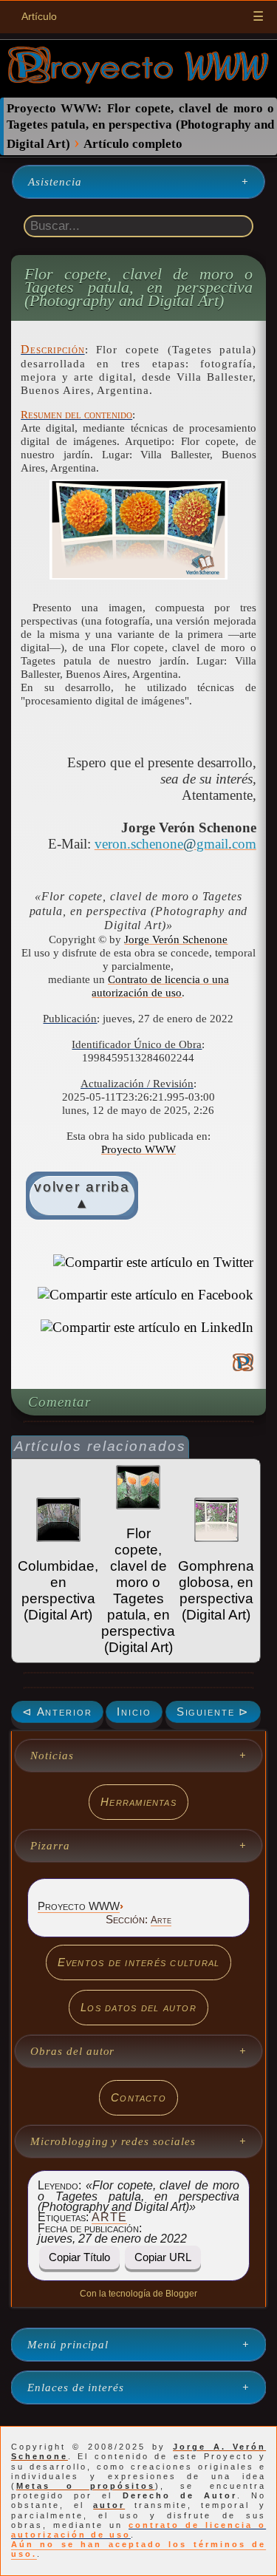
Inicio (134, 1712)
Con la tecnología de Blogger (138, 2294)
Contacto (138, 2097)
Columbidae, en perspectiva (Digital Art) (58, 1590)
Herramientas (138, 1802)
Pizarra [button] (50, 1846)
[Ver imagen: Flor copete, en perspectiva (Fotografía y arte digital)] (138, 530)
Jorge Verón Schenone (176, 939)
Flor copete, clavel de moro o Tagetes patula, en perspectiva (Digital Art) (138, 1590)
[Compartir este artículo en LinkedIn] (147, 1328)
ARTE (109, 2217)
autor (109, 2505)
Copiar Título (79, 2257)
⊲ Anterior (57, 1712)
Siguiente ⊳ (213, 1712)
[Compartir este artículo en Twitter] (153, 1262)
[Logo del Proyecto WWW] (138, 79)
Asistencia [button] (55, 182)
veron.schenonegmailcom (175, 844)
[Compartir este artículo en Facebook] (146, 1295)
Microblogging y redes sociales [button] (113, 2141)
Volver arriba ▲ (82, 1195)
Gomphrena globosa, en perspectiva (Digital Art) (216, 1590)
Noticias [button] (52, 1756)
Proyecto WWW (138, 1149)
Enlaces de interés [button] (76, 2388)
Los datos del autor (138, 2007)
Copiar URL (163, 2257)
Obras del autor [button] (72, 2051)
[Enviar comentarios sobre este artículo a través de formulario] (243, 1364)
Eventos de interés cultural (139, 1962)
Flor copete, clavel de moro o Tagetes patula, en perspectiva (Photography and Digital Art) (139, 288)
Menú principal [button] (68, 2345)
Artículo (39, 16)
